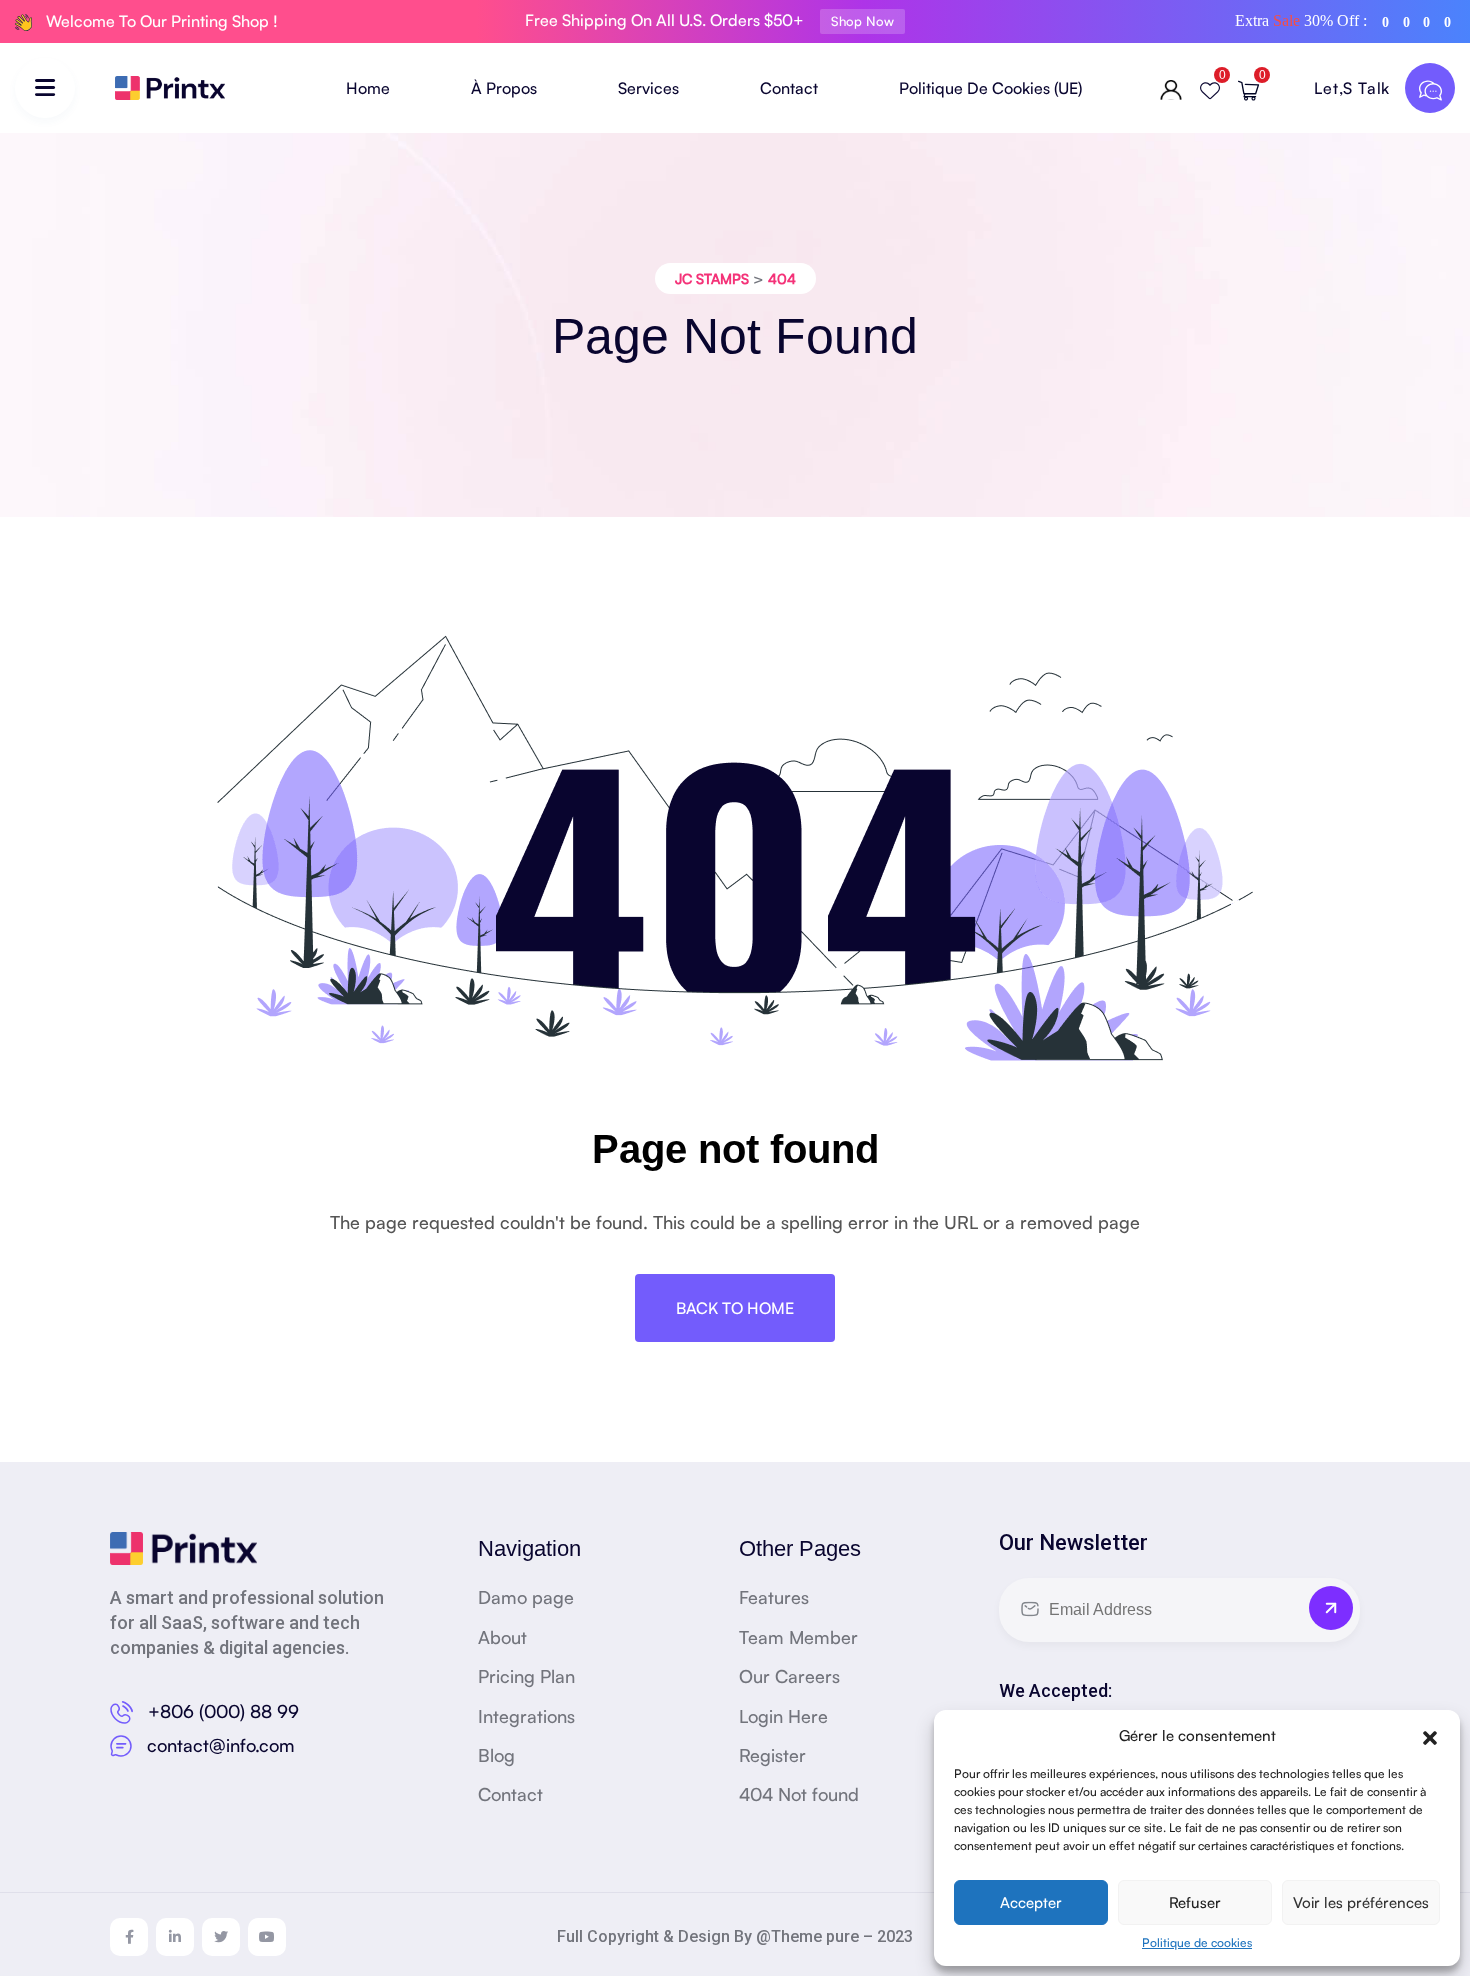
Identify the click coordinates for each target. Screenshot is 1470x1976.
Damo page (526, 1597)
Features (774, 1597)
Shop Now (862, 21)
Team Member (798, 1637)
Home (368, 88)
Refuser (1195, 1902)
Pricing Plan (526, 1676)
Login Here (783, 1716)
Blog (496, 1755)
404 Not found (799, 1794)
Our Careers (789, 1676)
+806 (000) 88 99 (223, 1711)
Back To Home (735, 1308)
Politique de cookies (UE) (990, 88)
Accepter (1031, 1902)
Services (648, 88)
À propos (504, 88)
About (502, 1637)
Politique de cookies (1197, 1942)
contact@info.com (221, 1745)
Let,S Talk (1354, 88)
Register (772, 1755)
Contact (789, 88)
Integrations (526, 1716)
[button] (1430, 1735)
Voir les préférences (1361, 1902)
